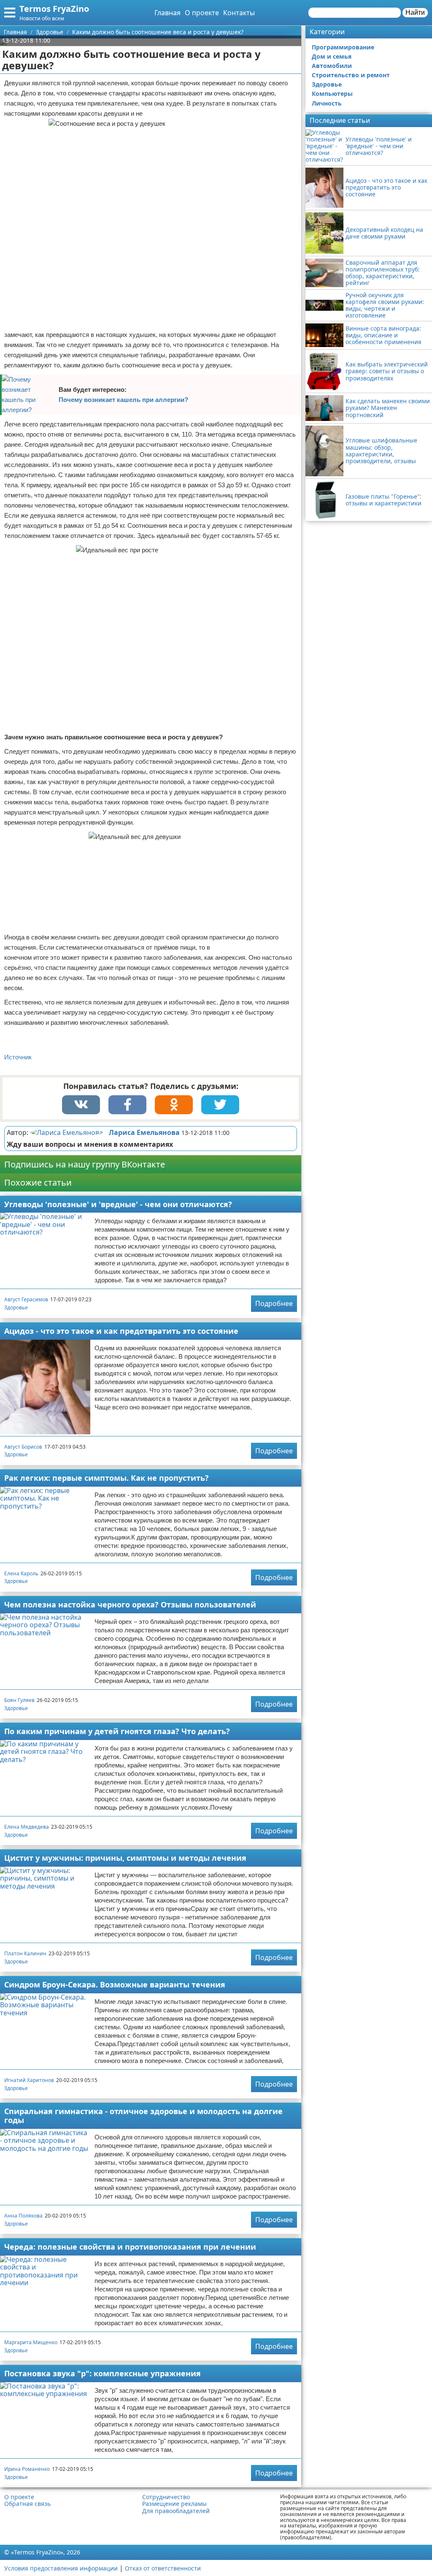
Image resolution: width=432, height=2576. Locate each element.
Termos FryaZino (54, 9)
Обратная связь (27, 2504)
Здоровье (16, 1307)
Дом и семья (332, 56)
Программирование (343, 47)
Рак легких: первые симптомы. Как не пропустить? (107, 1478)
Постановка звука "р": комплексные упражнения (103, 2373)
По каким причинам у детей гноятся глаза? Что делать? (117, 1731)
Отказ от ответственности (163, 2568)
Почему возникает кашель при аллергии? (123, 400)
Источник (18, 1057)
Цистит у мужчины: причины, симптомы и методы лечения (125, 1858)
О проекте (202, 13)
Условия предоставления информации (61, 2568)
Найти (415, 12)
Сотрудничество (166, 2497)
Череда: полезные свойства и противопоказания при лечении (130, 2247)
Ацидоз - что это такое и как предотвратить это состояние (121, 1331)
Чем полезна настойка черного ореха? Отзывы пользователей (130, 1604)
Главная (167, 13)
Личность (327, 103)
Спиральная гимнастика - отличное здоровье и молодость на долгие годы (143, 2116)
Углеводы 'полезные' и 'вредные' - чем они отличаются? (118, 1204)
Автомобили (332, 66)
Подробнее (274, 1303)
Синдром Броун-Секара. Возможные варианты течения (115, 1984)
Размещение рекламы (174, 2504)
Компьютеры (332, 94)
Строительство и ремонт (351, 75)
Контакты (239, 13)
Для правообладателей (176, 2511)
